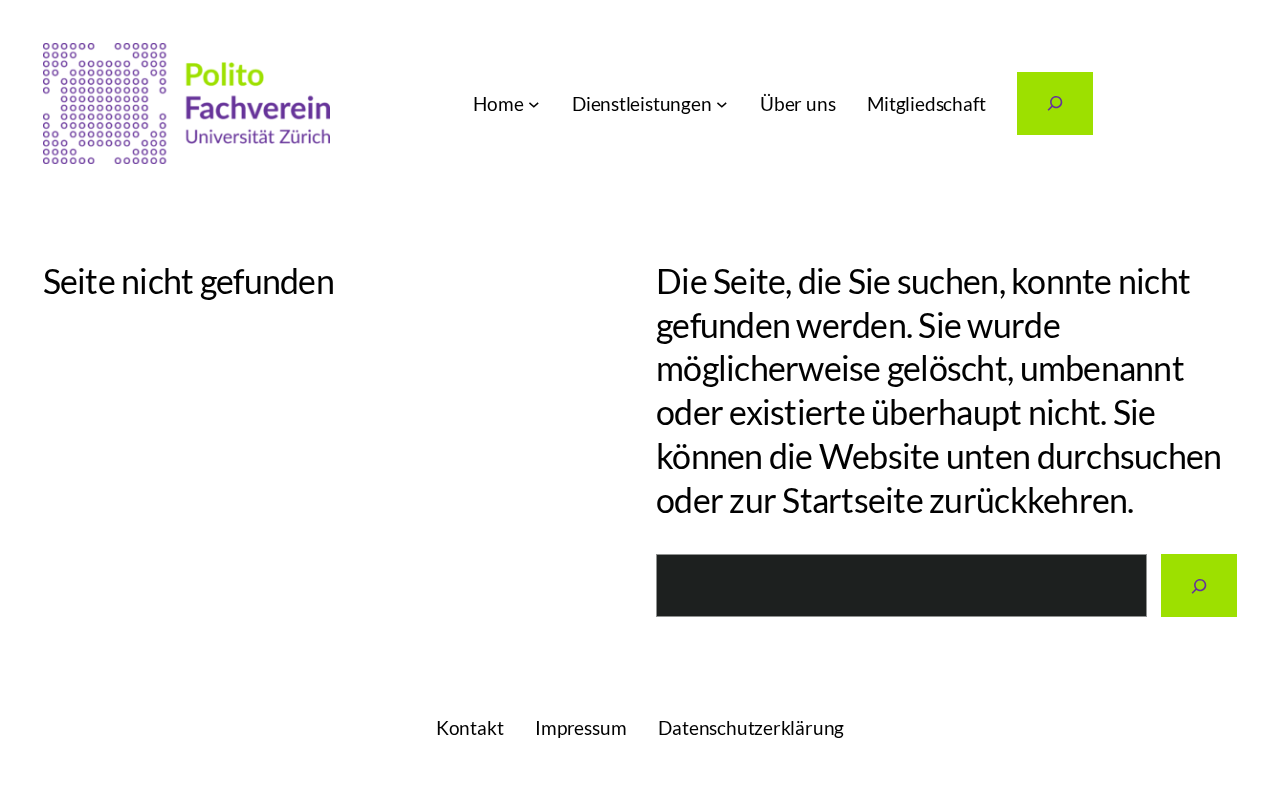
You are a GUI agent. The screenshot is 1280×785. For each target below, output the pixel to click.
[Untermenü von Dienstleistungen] (722, 104)
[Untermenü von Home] (534, 104)
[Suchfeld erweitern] (1055, 103)
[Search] (1199, 585)
